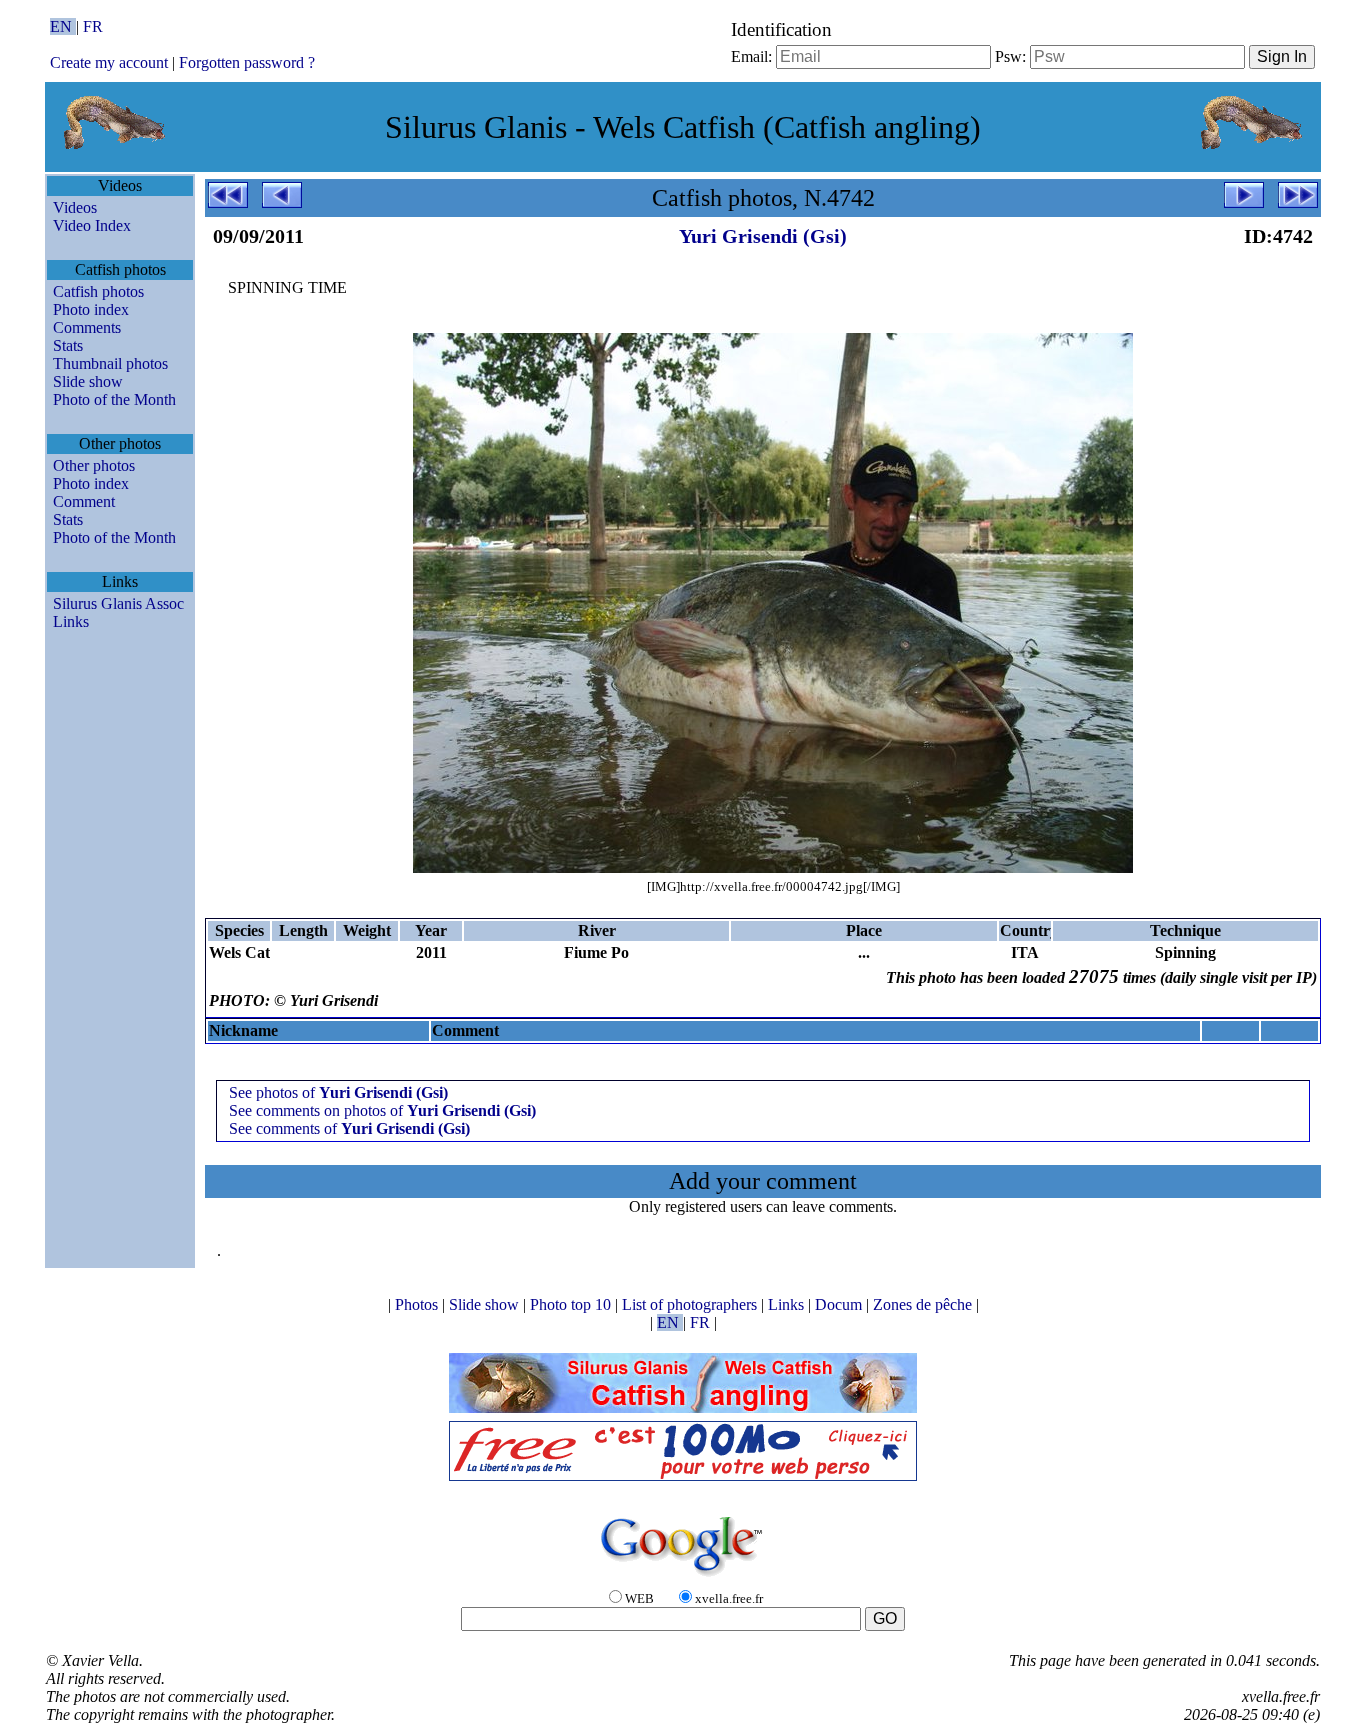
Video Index (92, 225)
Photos (418, 1304)
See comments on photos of (382, 1110)
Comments (87, 327)
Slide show (88, 381)
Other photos (94, 465)
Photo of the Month (114, 399)
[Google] (683, 1577)
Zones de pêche (924, 1304)
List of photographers (691, 1304)
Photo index (91, 309)
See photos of (338, 1092)
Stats (68, 345)
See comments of (349, 1128)
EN (63, 26)
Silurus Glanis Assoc (118, 603)
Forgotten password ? (247, 62)
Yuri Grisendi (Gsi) (763, 236)
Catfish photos (98, 291)
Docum (840, 1304)
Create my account (109, 62)
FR (93, 26)
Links (71, 621)
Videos (75, 207)
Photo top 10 (572, 1304)
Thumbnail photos (110, 363)
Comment (84, 501)
